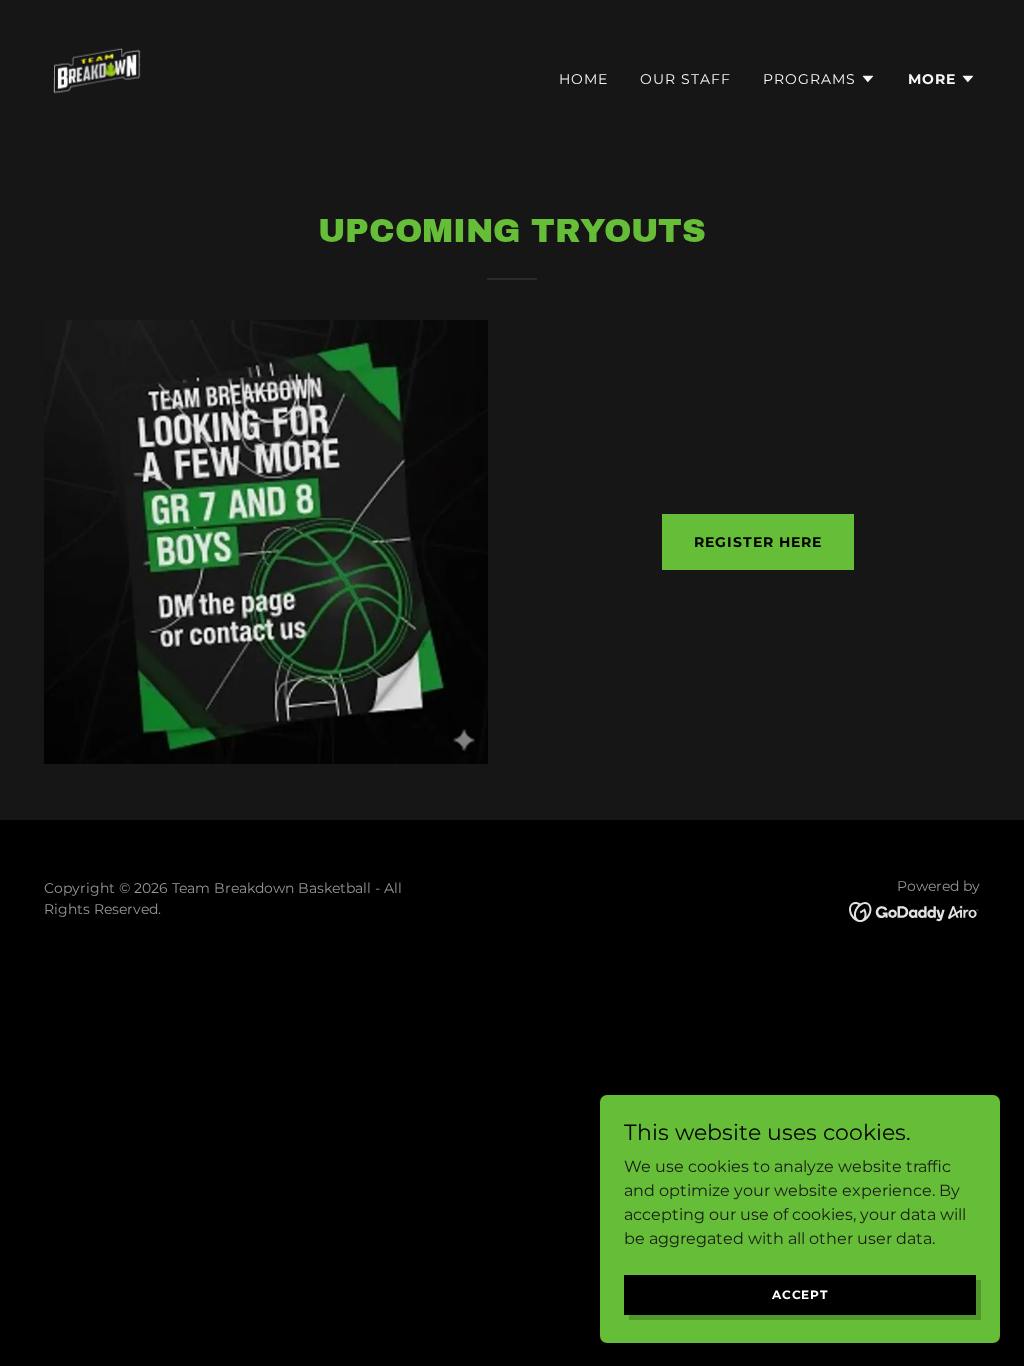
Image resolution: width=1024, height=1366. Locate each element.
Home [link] (583, 79)
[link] (100, 74)
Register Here (758, 542)
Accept (800, 1294)
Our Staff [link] (685, 79)
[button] (819, 79)
